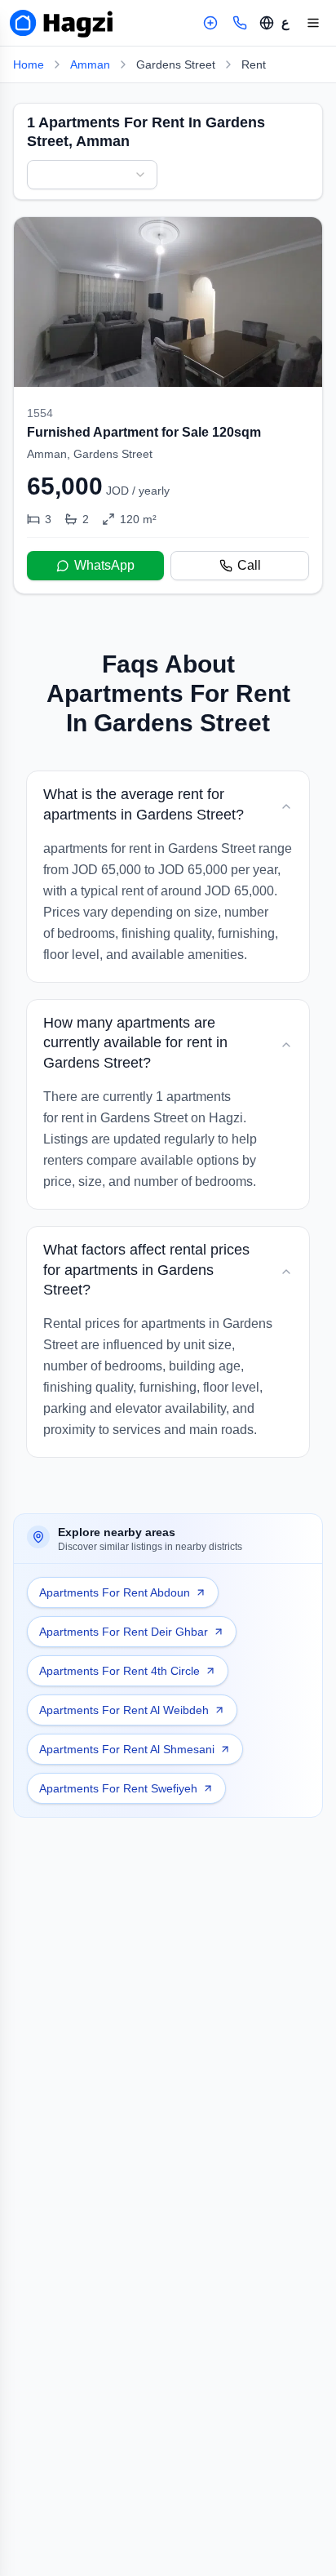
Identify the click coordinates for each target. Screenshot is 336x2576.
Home (29, 64)
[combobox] (92, 175)
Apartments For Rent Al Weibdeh (124, 1710)
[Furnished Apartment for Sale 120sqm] (168, 405)
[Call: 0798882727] (240, 23)
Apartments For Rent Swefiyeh (118, 1788)
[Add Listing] (210, 23)
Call (249, 565)
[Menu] (313, 23)
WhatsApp (104, 565)
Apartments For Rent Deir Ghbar (124, 1632)
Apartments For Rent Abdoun (115, 1592)
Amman (90, 64)
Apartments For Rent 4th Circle (119, 1671)
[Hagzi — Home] (61, 23)
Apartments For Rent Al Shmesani (127, 1749)
